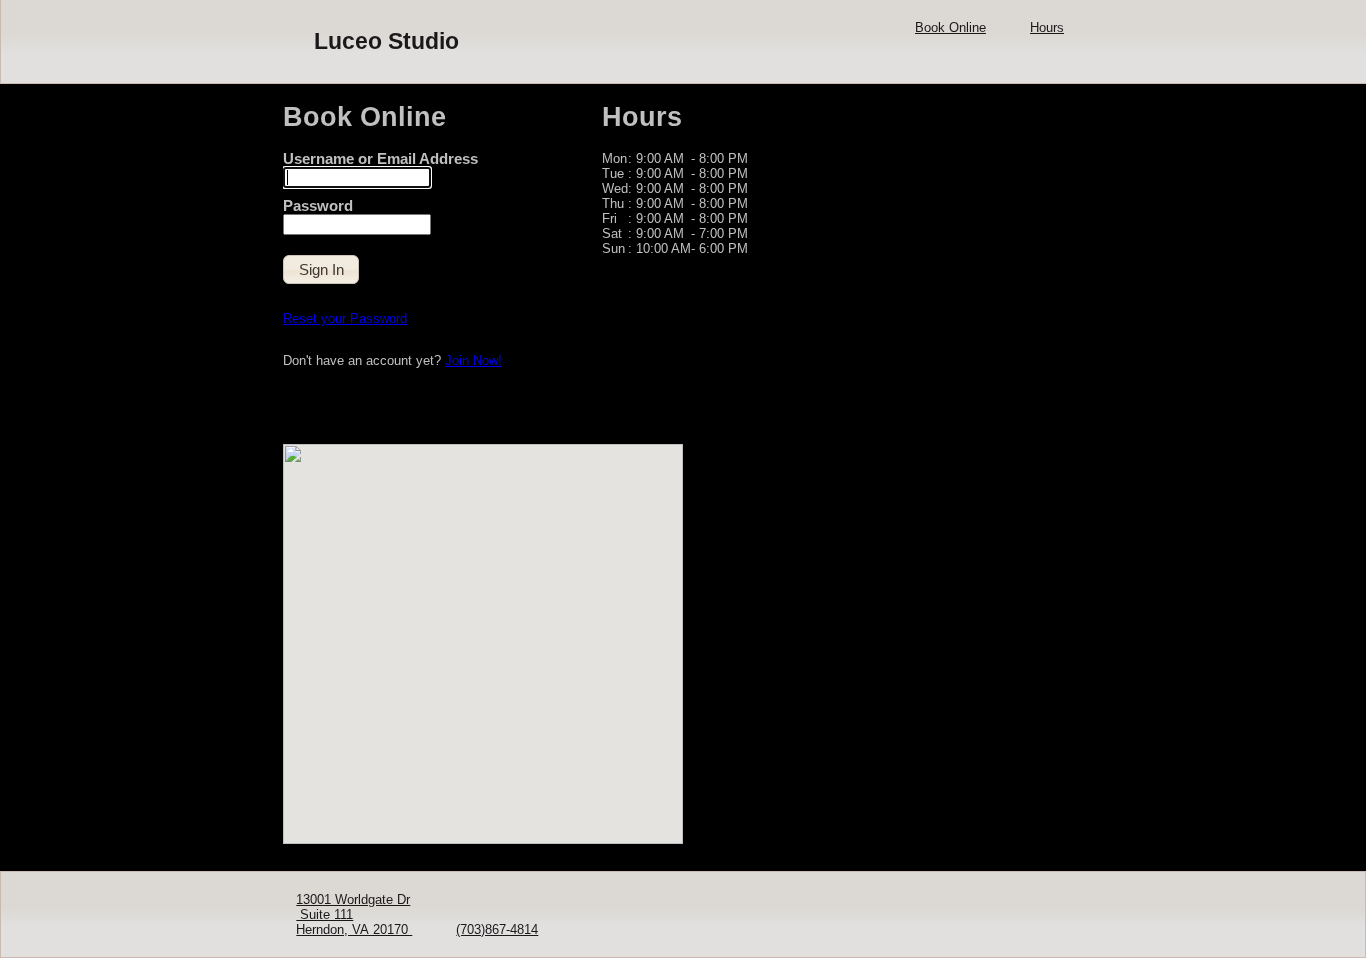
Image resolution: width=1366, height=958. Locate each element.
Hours (1047, 27)
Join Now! (473, 360)
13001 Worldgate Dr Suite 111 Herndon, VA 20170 (354, 914)
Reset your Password (345, 318)
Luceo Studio (386, 41)
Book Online (950, 27)
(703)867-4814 (497, 929)
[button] (321, 270)
